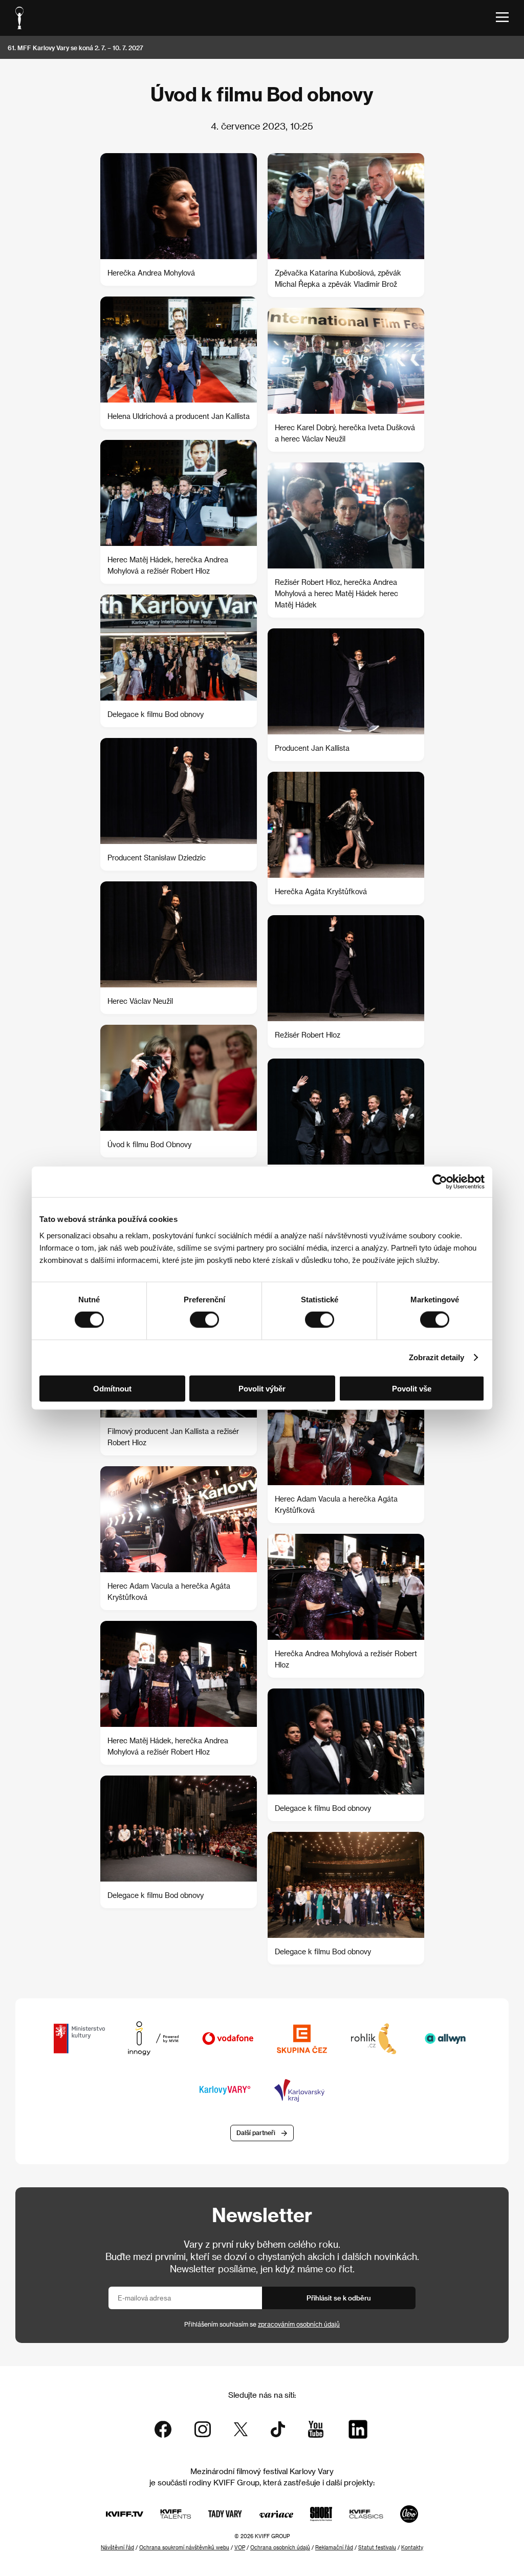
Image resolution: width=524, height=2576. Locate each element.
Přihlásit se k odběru (339, 2298)
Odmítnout (112, 1388)
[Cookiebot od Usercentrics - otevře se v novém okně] (440, 1182)
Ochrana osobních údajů (280, 2547)
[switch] (204, 1320)
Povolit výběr (262, 1388)
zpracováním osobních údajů (299, 2324)
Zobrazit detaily (436, 1357)
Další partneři (256, 2132)
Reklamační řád (334, 2547)
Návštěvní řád (117, 2547)
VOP (240, 2547)
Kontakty (412, 2547)
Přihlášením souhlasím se (262, 2324)
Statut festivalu (377, 2547)
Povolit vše (412, 1388)
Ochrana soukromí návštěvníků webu (184, 2547)
